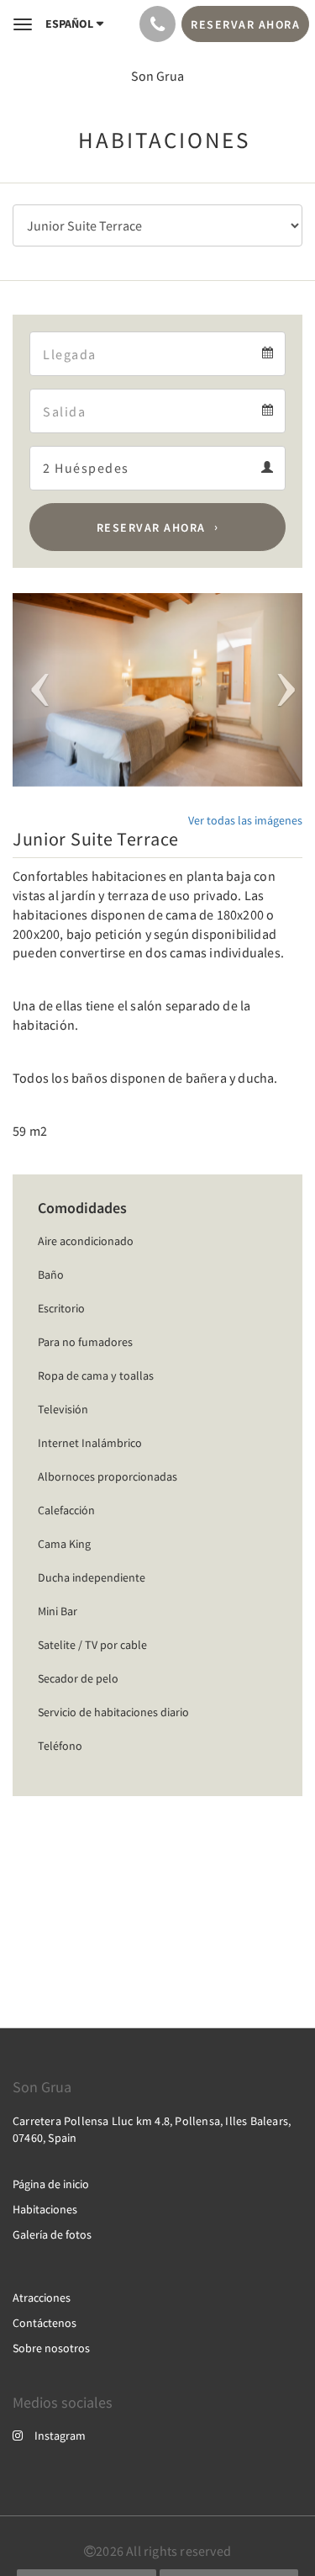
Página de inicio (51, 2184)
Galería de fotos (52, 2234)
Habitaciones (45, 2209)
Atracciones (42, 2298)
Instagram (60, 2436)
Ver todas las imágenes (245, 820)
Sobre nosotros (51, 2348)
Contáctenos (45, 2323)
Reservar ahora (151, 527)
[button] (34, 690)
